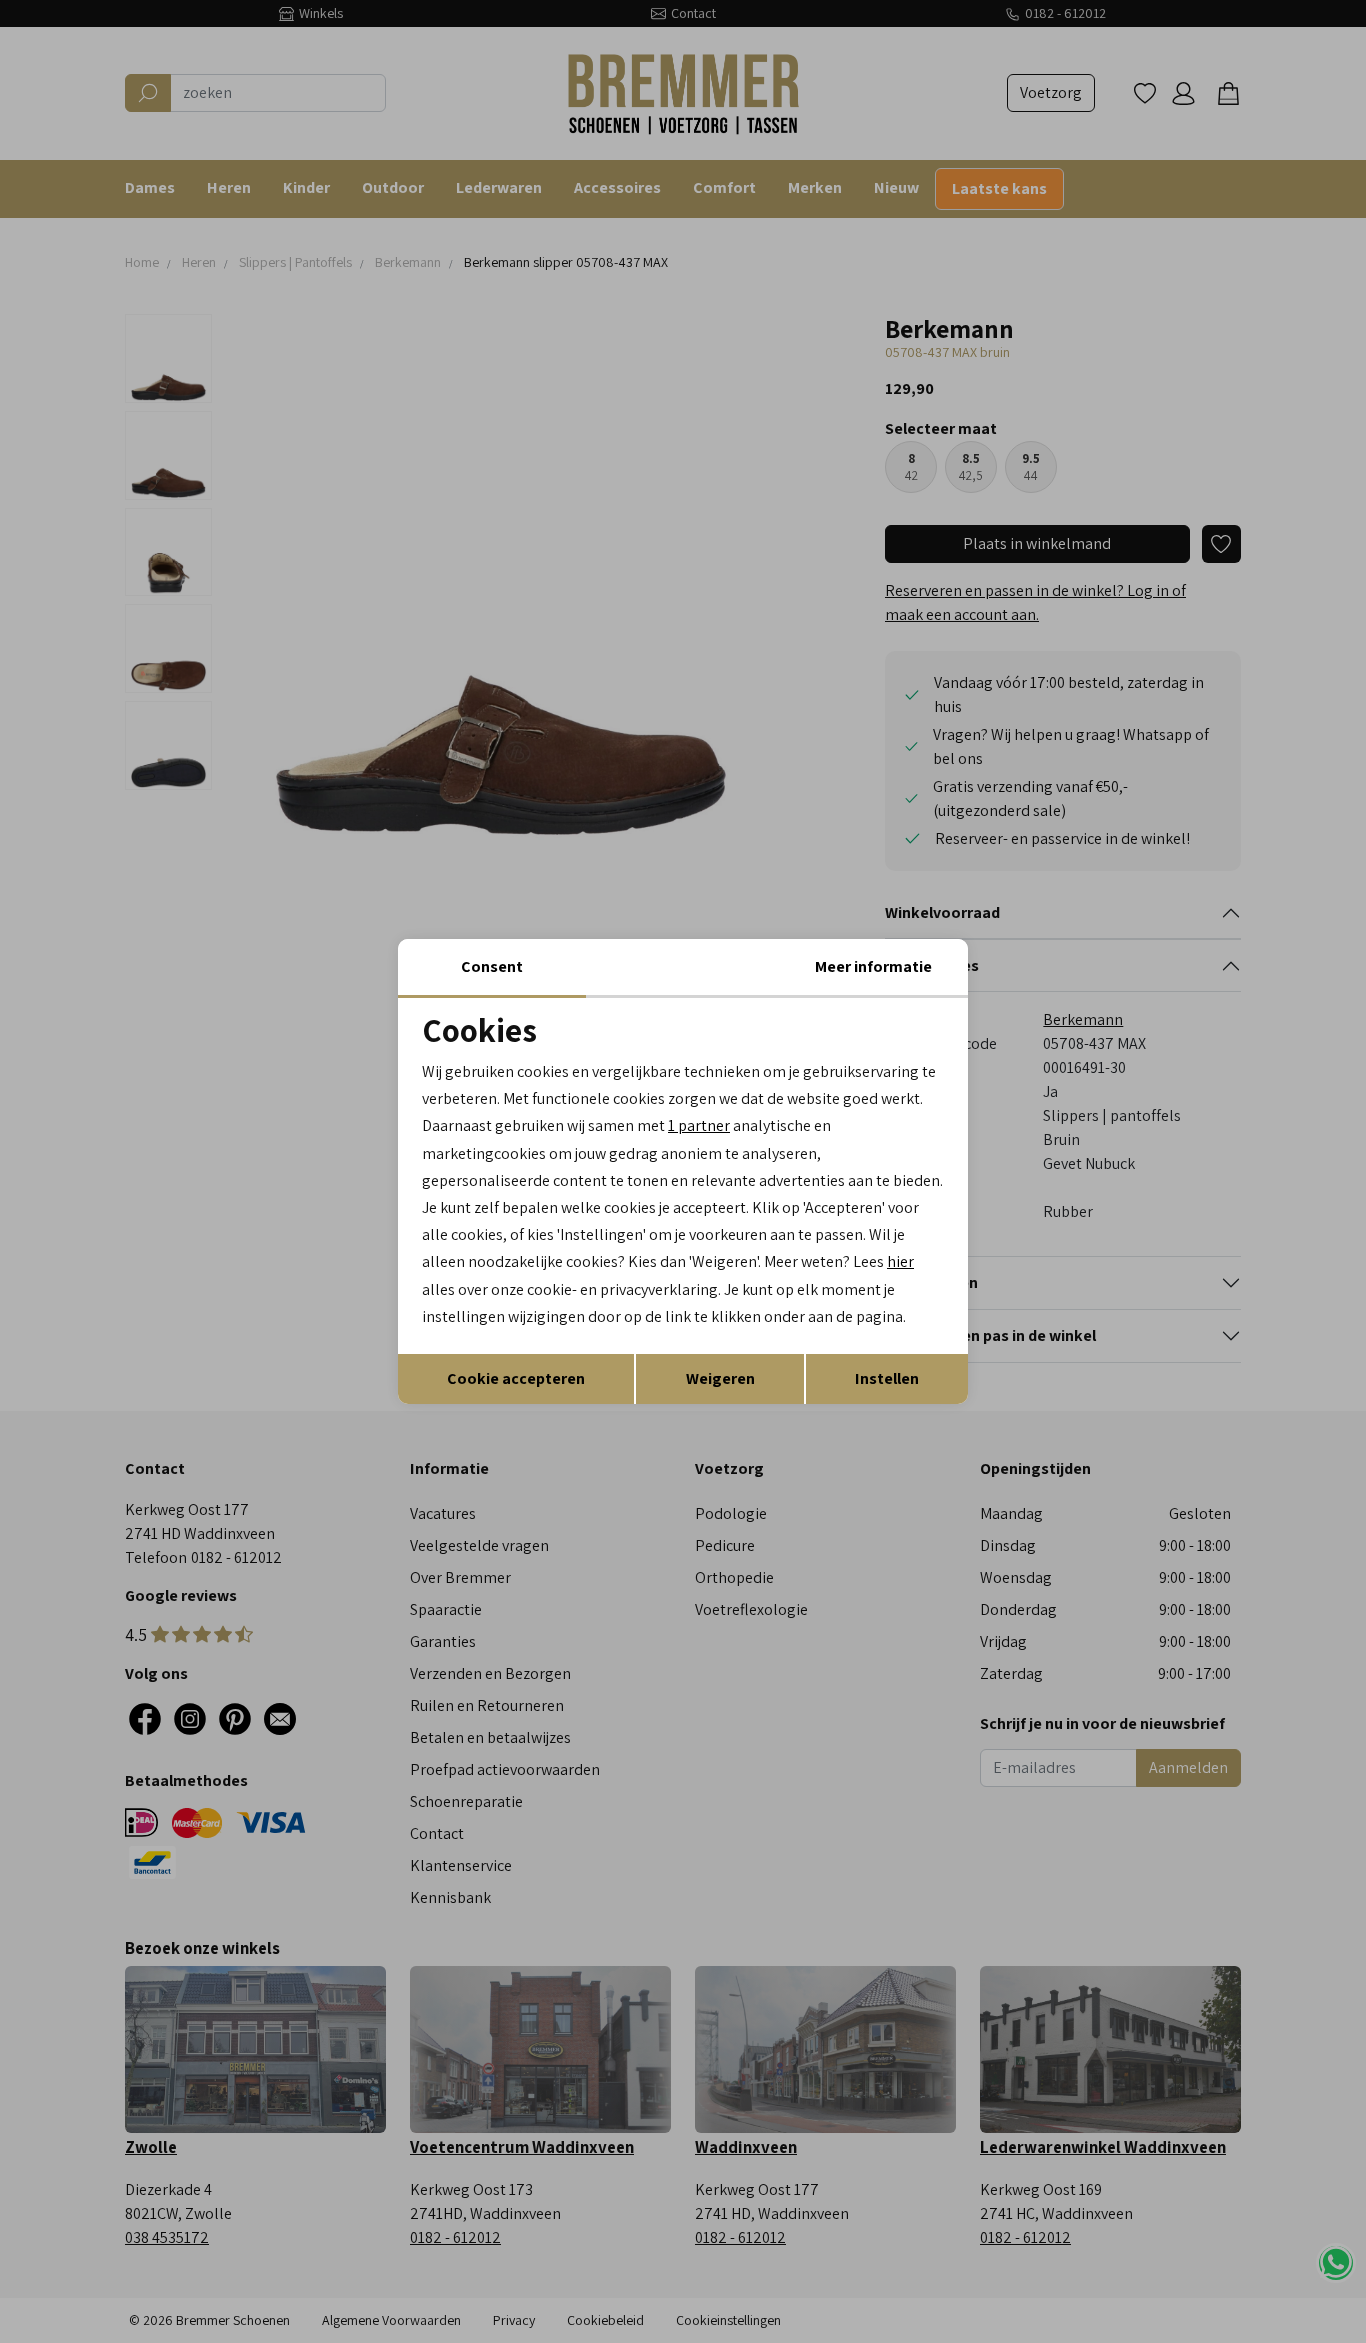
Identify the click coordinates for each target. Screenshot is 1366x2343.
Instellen (887, 1378)
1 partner (699, 1125)
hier (900, 1261)
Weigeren (720, 1378)
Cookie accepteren (516, 1378)
